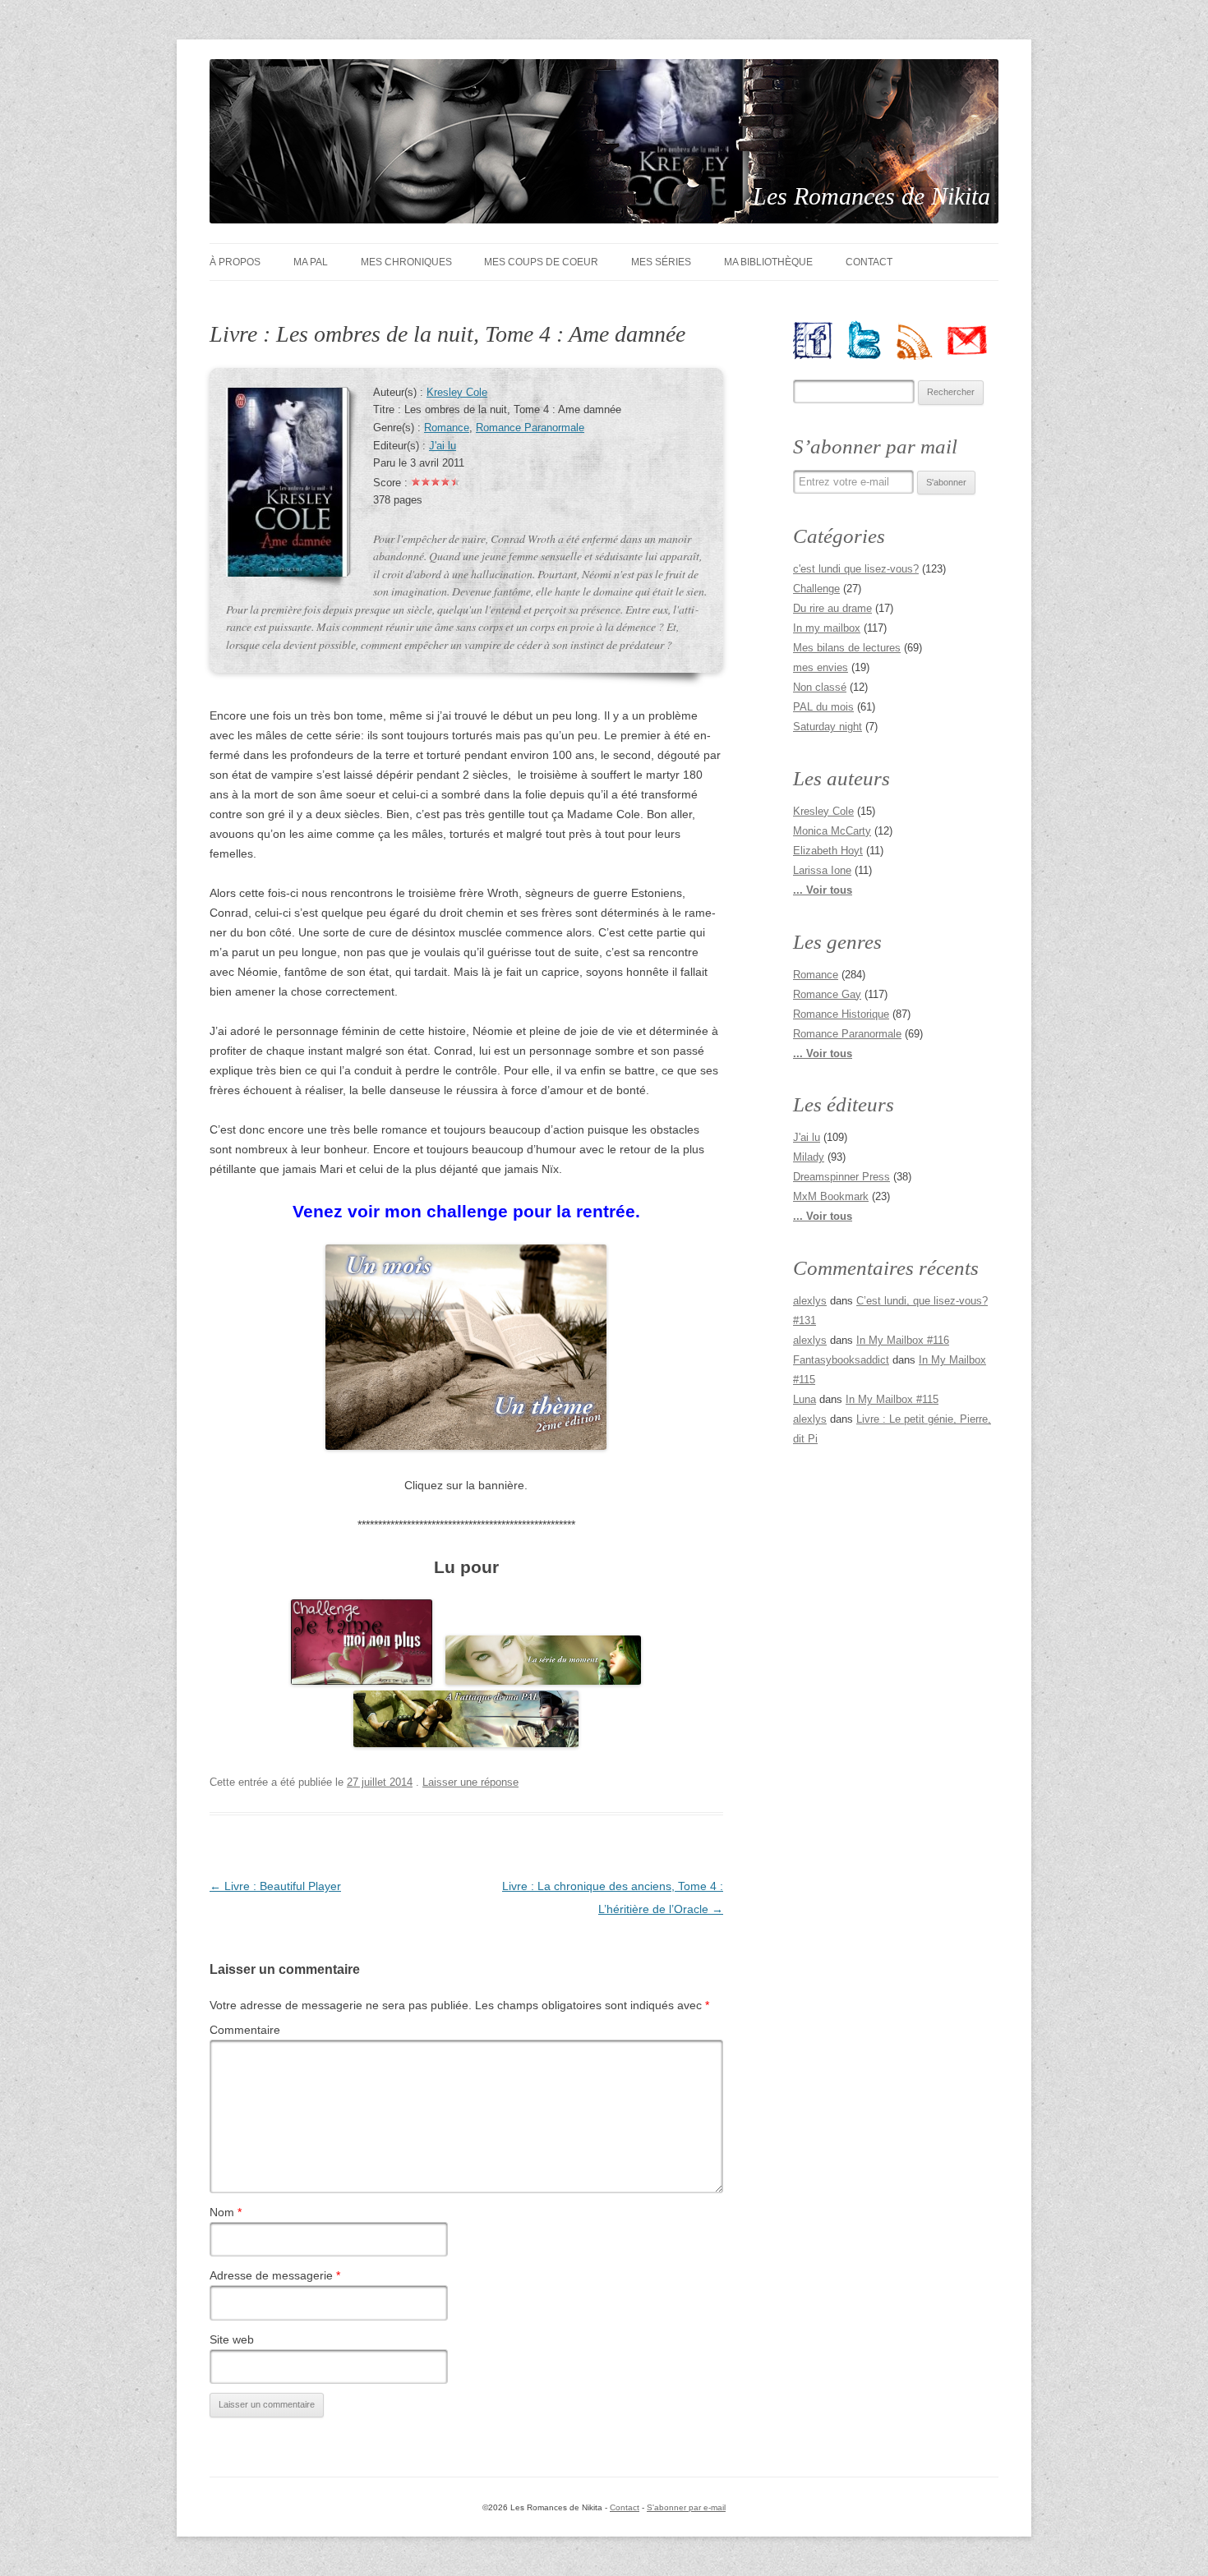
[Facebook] (819, 340)
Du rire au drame (832, 608)
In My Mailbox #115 (892, 1399)
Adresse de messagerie (275, 2275)
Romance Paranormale (530, 428)
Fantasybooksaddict (841, 1360)
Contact (869, 262)
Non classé (820, 687)
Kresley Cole (457, 393)
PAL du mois (823, 707)
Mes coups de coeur (541, 262)
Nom (226, 2212)
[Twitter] (871, 340)
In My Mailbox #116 (903, 1340)
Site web (232, 2339)
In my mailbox (827, 628)
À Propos (235, 262)
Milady (809, 1157)
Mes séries (661, 262)
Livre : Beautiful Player (275, 1886)
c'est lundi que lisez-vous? (856, 569)
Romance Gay (827, 994)
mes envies (821, 667)
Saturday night (828, 727)
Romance (447, 428)
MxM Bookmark (831, 1196)
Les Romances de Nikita (871, 196)
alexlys (810, 1301)
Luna (805, 1399)
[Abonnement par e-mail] (973, 340)
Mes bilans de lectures (847, 648)
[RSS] (922, 340)
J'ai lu (443, 446)
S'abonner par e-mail (686, 2507)
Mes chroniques (406, 262)
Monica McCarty (832, 831)
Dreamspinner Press (841, 1177)
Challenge (816, 589)
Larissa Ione (822, 870)
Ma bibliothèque (768, 262)
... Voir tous (823, 890)
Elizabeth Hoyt (828, 851)
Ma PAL (311, 262)
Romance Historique (841, 1014)
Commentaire (245, 2030)
